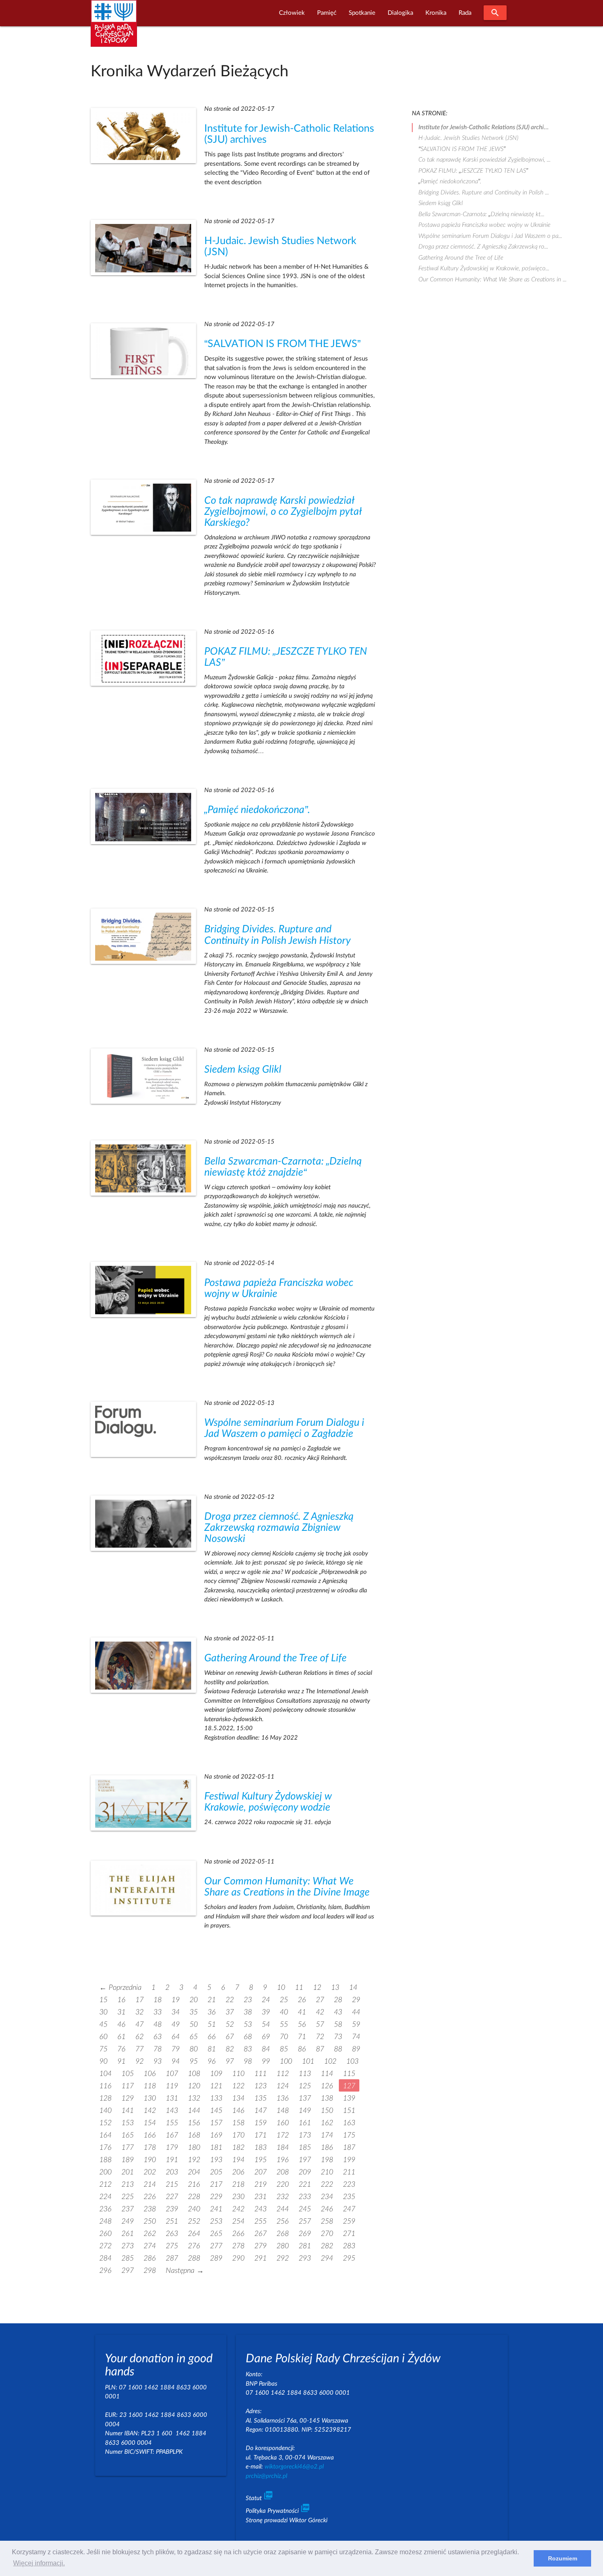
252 (194, 2221)
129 (128, 2098)
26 (302, 2000)
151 (349, 2111)
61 (121, 2037)
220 (283, 2184)
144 (194, 2111)
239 (172, 2209)
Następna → (185, 2271)
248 (105, 2221)
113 (305, 2074)
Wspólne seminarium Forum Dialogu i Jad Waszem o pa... (490, 236)
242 (238, 2209)
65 (194, 2037)
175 (349, 2135)
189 (128, 2160)
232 (283, 2197)
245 (305, 2209)
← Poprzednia (120, 1988)
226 (150, 2197)
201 (128, 2172)
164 (105, 2135)
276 (194, 2246)
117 (128, 2086)
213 (128, 2184)
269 (305, 2234)
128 (105, 2098)
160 (283, 2123)
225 (128, 2197)
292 (283, 2258)
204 (194, 2172)
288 (194, 2258)
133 (216, 2098)
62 (139, 2037)
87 (320, 2049)
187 (349, 2148)
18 (158, 2000)
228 (194, 2197)
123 (260, 2086)
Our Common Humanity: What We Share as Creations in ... (492, 280)
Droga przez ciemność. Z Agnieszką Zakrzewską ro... (483, 247)
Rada (465, 13)
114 (327, 2074)
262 (150, 2234)
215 (172, 2184)
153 (128, 2123)
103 (352, 2061)
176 (105, 2148)
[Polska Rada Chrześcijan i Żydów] (114, 28)
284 (105, 2258)
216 (194, 2184)
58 (338, 2024)
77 (139, 2049)
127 (349, 2086)
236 (105, 2209)
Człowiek (292, 13)
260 (105, 2234)
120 (194, 2086)
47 (139, 2024)
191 (172, 2160)
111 (260, 2074)
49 (176, 2024)
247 (349, 2209)
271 (349, 2234)
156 (194, 2123)
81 (212, 2049)
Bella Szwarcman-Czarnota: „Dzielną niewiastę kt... (481, 214)
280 (283, 2246)
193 (216, 2160)
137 (305, 2098)
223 (349, 2184)
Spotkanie (362, 13)
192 (194, 2160)
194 (238, 2160)
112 (283, 2074)
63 (158, 2037)
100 (286, 2061)
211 (349, 2172)
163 (349, 2123)
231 (260, 2197)
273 (128, 2246)
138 (327, 2098)
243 (260, 2209)
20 (194, 2000)
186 (327, 2148)
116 (105, 2086)
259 (349, 2221)
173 (305, 2135)
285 (128, 2258)
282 (327, 2246)
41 (302, 2012)
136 (283, 2098)
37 (230, 2012)
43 (338, 2012)
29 (356, 2000)
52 (230, 2024)
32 (139, 2012)
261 (128, 2234)
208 (283, 2172)
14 (353, 1988)
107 (172, 2074)
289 (216, 2258)
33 (158, 2012)
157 (216, 2123)
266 (238, 2234)
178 (150, 2148)
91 (121, 2061)
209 (305, 2172)
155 (172, 2123)
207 (260, 2172)
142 (150, 2111)
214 (150, 2184)
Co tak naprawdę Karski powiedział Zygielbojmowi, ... (484, 160)
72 (320, 2037)
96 (212, 2061)
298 (150, 2271)
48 (158, 2024)
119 (172, 2086)
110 (238, 2074)
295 (349, 2258)
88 (338, 2049)
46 (121, 2024)
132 (194, 2098)
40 (284, 2012)
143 (172, 2111)
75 (103, 2049)
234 (327, 2197)
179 (172, 2148)
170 (238, 2135)
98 (248, 2061)
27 (320, 2000)
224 (105, 2197)
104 (105, 2074)
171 (260, 2135)
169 (216, 2135)
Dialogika (400, 13)
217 (216, 2184)
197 (305, 2160)
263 (172, 2234)
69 (266, 2037)
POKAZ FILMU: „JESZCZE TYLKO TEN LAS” (473, 171)
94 (176, 2061)
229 (216, 2197)
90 (103, 2061)
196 (283, 2160)
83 (248, 2049)
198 (327, 2160)
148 (283, 2111)
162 (327, 2123)
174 (327, 2135)
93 (158, 2061)
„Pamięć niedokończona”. (257, 810)
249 (128, 2221)
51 (212, 2024)
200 (105, 2172)
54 (266, 2024)
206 (238, 2172)
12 (317, 1988)
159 (260, 2123)
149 (305, 2111)
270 (327, 2234)
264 (194, 2234)
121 (216, 2086)
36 (212, 2012)
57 (320, 2024)
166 (150, 2135)
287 (172, 2258)
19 (176, 2000)
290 (238, 2258)
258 (327, 2221)
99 (266, 2061)
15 (103, 2000)
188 (105, 2160)
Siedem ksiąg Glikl (243, 1070)
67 (230, 2037)
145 (216, 2111)
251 (172, 2221)
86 (302, 2049)
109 (216, 2074)
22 (230, 2000)
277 (216, 2246)
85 (284, 2049)
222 (327, 2184)
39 (266, 2012)
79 (176, 2049)
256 (283, 2221)
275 (172, 2246)
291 (260, 2258)
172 (283, 2135)
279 (260, 2246)
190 (150, 2160)
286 (150, 2258)
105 (128, 2074)
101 (308, 2061)
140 (105, 2111)
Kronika (436, 13)
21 (212, 2000)
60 (103, 2037)
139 (349, 2098)
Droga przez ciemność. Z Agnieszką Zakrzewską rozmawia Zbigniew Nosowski (279, 1528)
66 (212, 2037)
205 (216, 2172)
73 (338, 2037)
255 (260, 2221)
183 (260, 2148)
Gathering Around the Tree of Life (275, 1658)
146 (238, 2111)
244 (283, 2209)
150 (327, 2111)
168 (194, 2135)
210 (327, 2172)
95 (194, 2061)
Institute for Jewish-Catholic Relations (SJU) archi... (484, 127)
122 (238, 2086)
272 (105, 2246)
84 (266, 2049)
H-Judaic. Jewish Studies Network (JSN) (468, 138)
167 (172, 2135)
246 (327, 2209)
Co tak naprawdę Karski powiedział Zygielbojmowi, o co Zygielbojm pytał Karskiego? (283, 512)
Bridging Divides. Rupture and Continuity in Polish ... (484, 193)
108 (194, 2074)
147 (260, 2111)
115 (349, 2074)
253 (216, 2221)
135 (260, 2098)
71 (302, 2037)
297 (128, 2271)
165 (128, 2135)
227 (172, 2197)
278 (238, 2246)
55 (284, 2024)
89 (356, 2049)
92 (139, 2061)
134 (238, 2098)
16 (121, 2000)
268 (283, 2234)
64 (176, 2037)
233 (305, 2197)
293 (305, 2258)
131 (172, 2098)
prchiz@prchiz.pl (266, 2476)
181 (216, 2148)
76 (121, 2049)
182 (238, 2148)
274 (150, 2246)
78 (158, 2049)
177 (128, 2148)
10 (281, 1988)
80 (194, 2049)
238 (150, 2209)
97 (230, 2061)
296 (105, 2271)
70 (284, 2037)
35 (194, 2012)
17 (139, 2000)
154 (150, 2123)
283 (349, 2246)
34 (176, 2012)
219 (260, 2184)
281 (305, 2246)
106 (150, 2074)
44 (356, 2012)
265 (216, 2234)
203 (172, 2172)
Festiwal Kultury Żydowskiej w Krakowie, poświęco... (484, 268)
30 (103, 2012)
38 (248, 2012)
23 (248, 2000)
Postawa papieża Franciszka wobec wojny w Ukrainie (484, 225)
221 (305, 2184)
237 (128, 2209)
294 (327, 2258)
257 (305, 2221)
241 (216, 2209)
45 (103, 2024)
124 (283, 2086)
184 (283, 2148)
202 (150, 2172)
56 (302, 2024)
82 (230, 2049)
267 (260, 2234)
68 (248, 2037)
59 (356, 2024)
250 (150, 2221)
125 (305, 2086)
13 (335, 1988)
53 (248, 2024)
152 (105, 2123)
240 (194, 2209)
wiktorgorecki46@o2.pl (294, 2467)
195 (260, 2160)
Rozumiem (563, 2558)
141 (128, 2111)
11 (299, 1988)
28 (338, 2000)
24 (266, 2000)
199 (349, 2160)
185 (305, 2148)
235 (349, 2197)
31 (121, 2012)
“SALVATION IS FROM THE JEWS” (282, 344)
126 (327, 2086)
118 (150, 2086)
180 (194, 2148)
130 (150, 2098)
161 (305, 2123)
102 (330, 2061)
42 (320, 2012)
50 (194, 2024)
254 (238, 2221)
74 (356, 2037)
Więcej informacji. (39, 2563)
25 (284, 2000)
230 (238, 2197)
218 (238, 2184)
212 (105, 2184)
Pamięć (327, 13)
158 (238, 2123)
